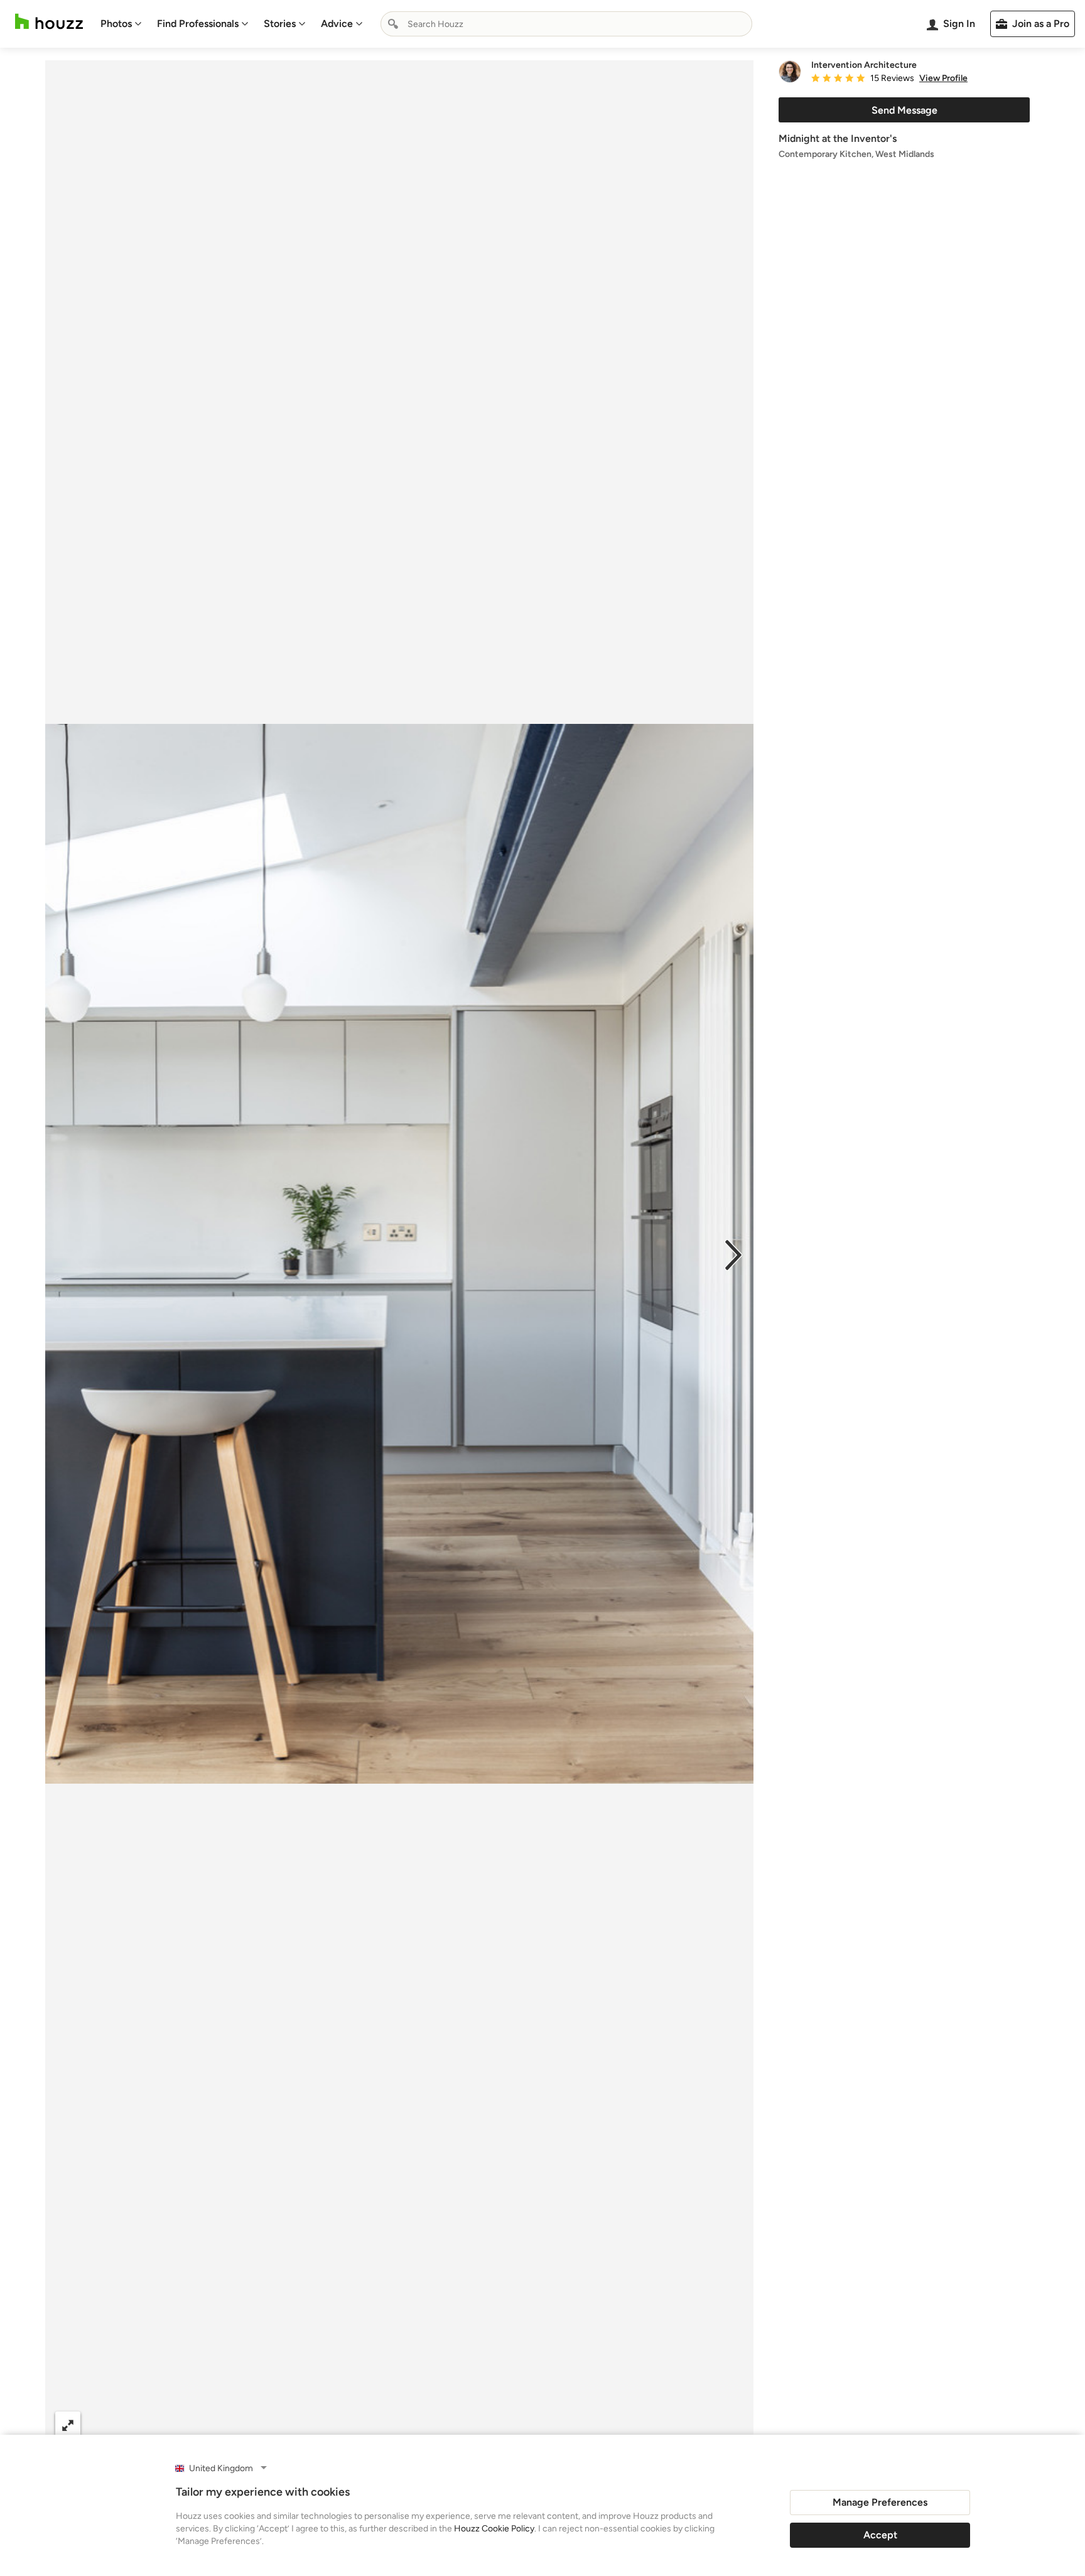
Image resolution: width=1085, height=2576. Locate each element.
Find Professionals (198, 24)
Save (440, 2424)
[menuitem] (121, 24)
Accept (880, 2535)
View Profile (943, 78)
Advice (337, 24)
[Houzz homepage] (49, 22)
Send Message (904, 110)
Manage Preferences (880, 2502)
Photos (116, 24)
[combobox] (566, 24)
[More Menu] (731, 2425)
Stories (280, 24)
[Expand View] (68, 2424)
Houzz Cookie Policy (494, 2529)
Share (375, 2424)
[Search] (393, 24)
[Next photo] (733, 1254)
